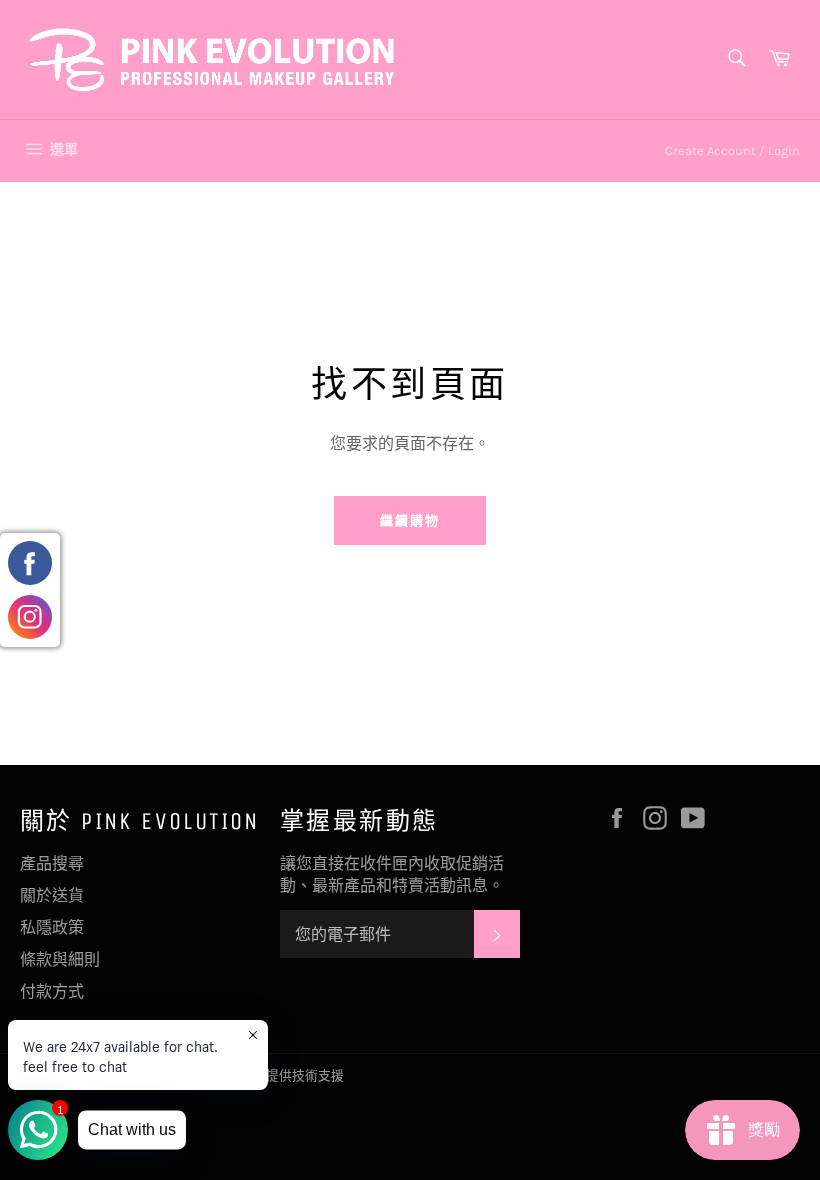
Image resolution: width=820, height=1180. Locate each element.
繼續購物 (410, 520)
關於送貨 (52, 895)
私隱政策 (52, 927)
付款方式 (52, 991)
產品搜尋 (52, 863)
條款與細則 (60, 959)
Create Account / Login (732, 150)
